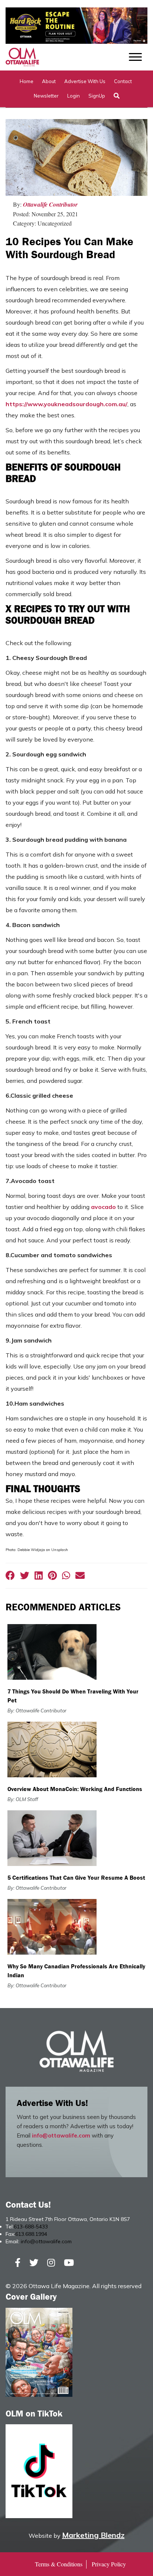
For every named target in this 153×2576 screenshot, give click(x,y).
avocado (103, 1207)
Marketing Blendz (93, 2535)
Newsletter (46, 96)
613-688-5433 (31, 2227)
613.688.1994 (31, 2234)
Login (74, 96)
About (49, 81)
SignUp (97, 96)
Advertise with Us (85, 81)
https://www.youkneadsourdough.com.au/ (66, 404)
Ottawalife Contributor (50, 204)
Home (27, 81)
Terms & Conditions (59, 2564)
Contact (123, 81)
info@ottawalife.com (61, 2135)
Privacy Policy (109, 2564)
